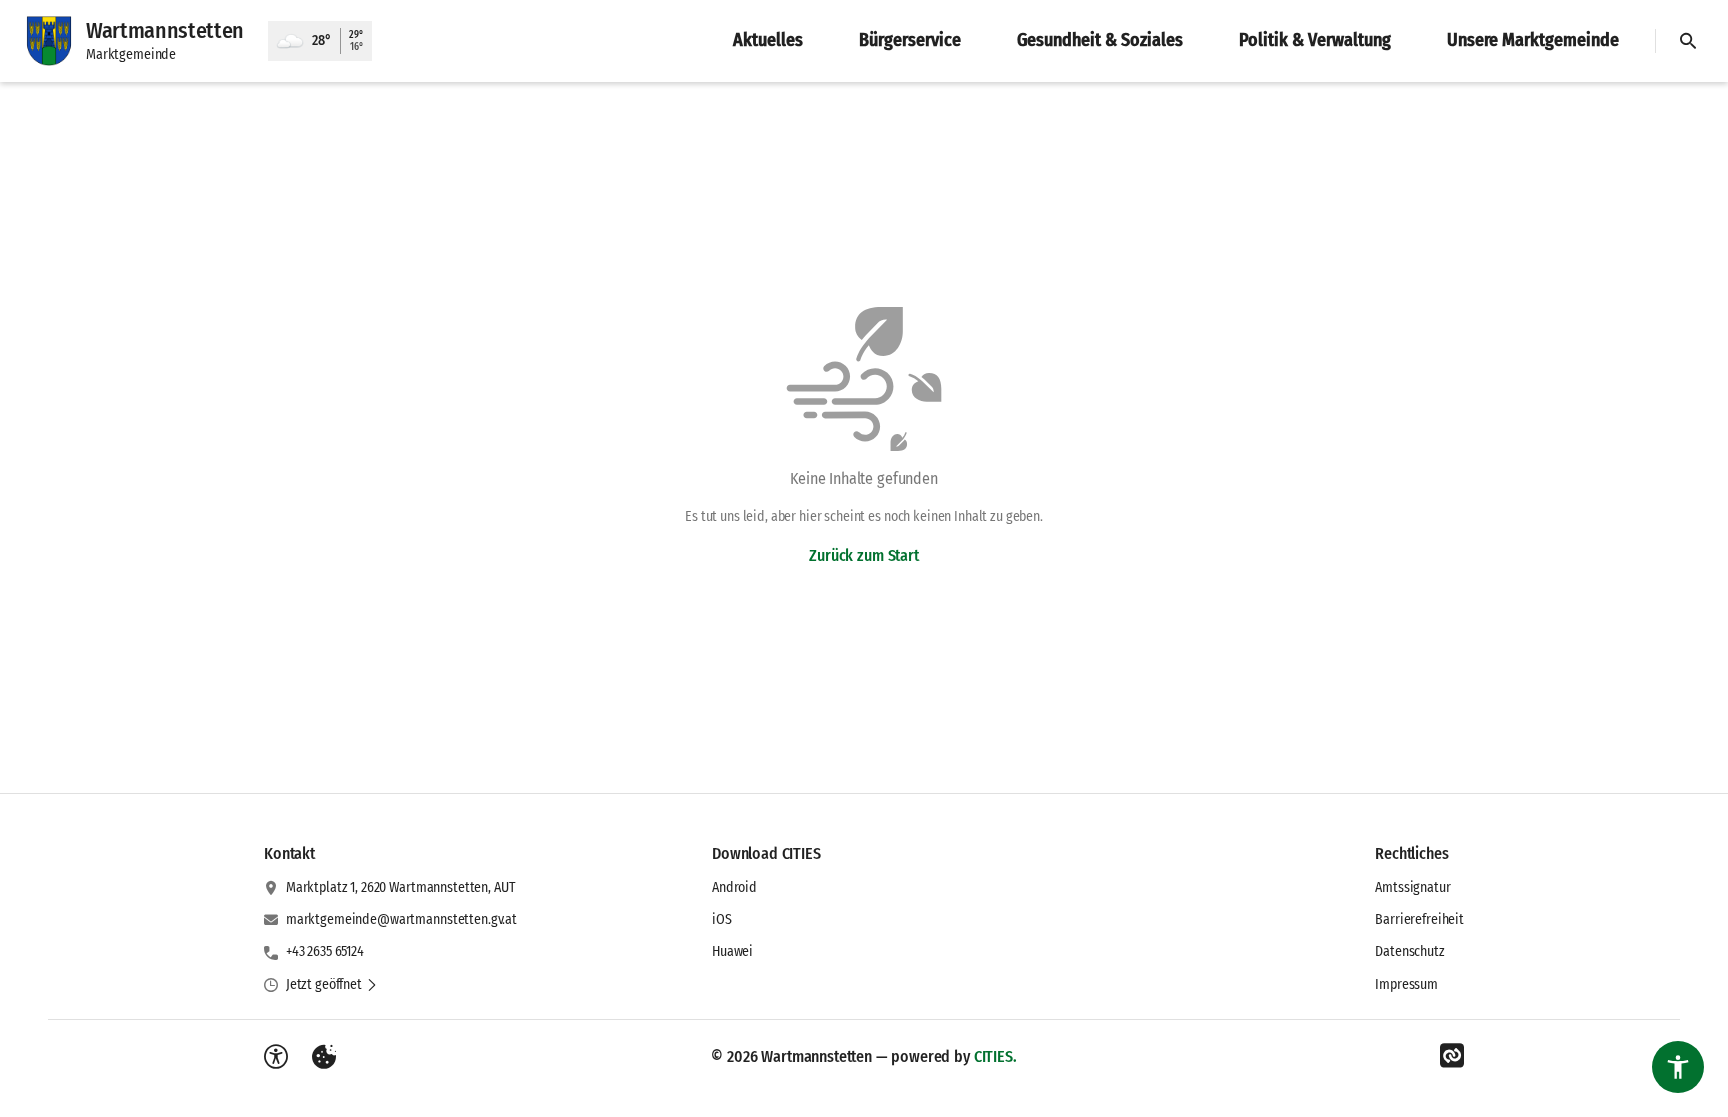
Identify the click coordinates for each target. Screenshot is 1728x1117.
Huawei (732, 951)
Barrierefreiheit (1419, 919)
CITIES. (995, 1056)
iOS (722, 919)
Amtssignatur (1412, 887)
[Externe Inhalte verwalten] (324, 1057)
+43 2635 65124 (325, 951)
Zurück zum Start (863, 555)
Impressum (1406, 984)
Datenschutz (1409, 951)
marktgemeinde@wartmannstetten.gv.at (401, 919)
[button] (332, 985)
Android (734, 887)
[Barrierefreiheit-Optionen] (276, 1057)
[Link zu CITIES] (1452, 1056)
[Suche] (1688, 41)
